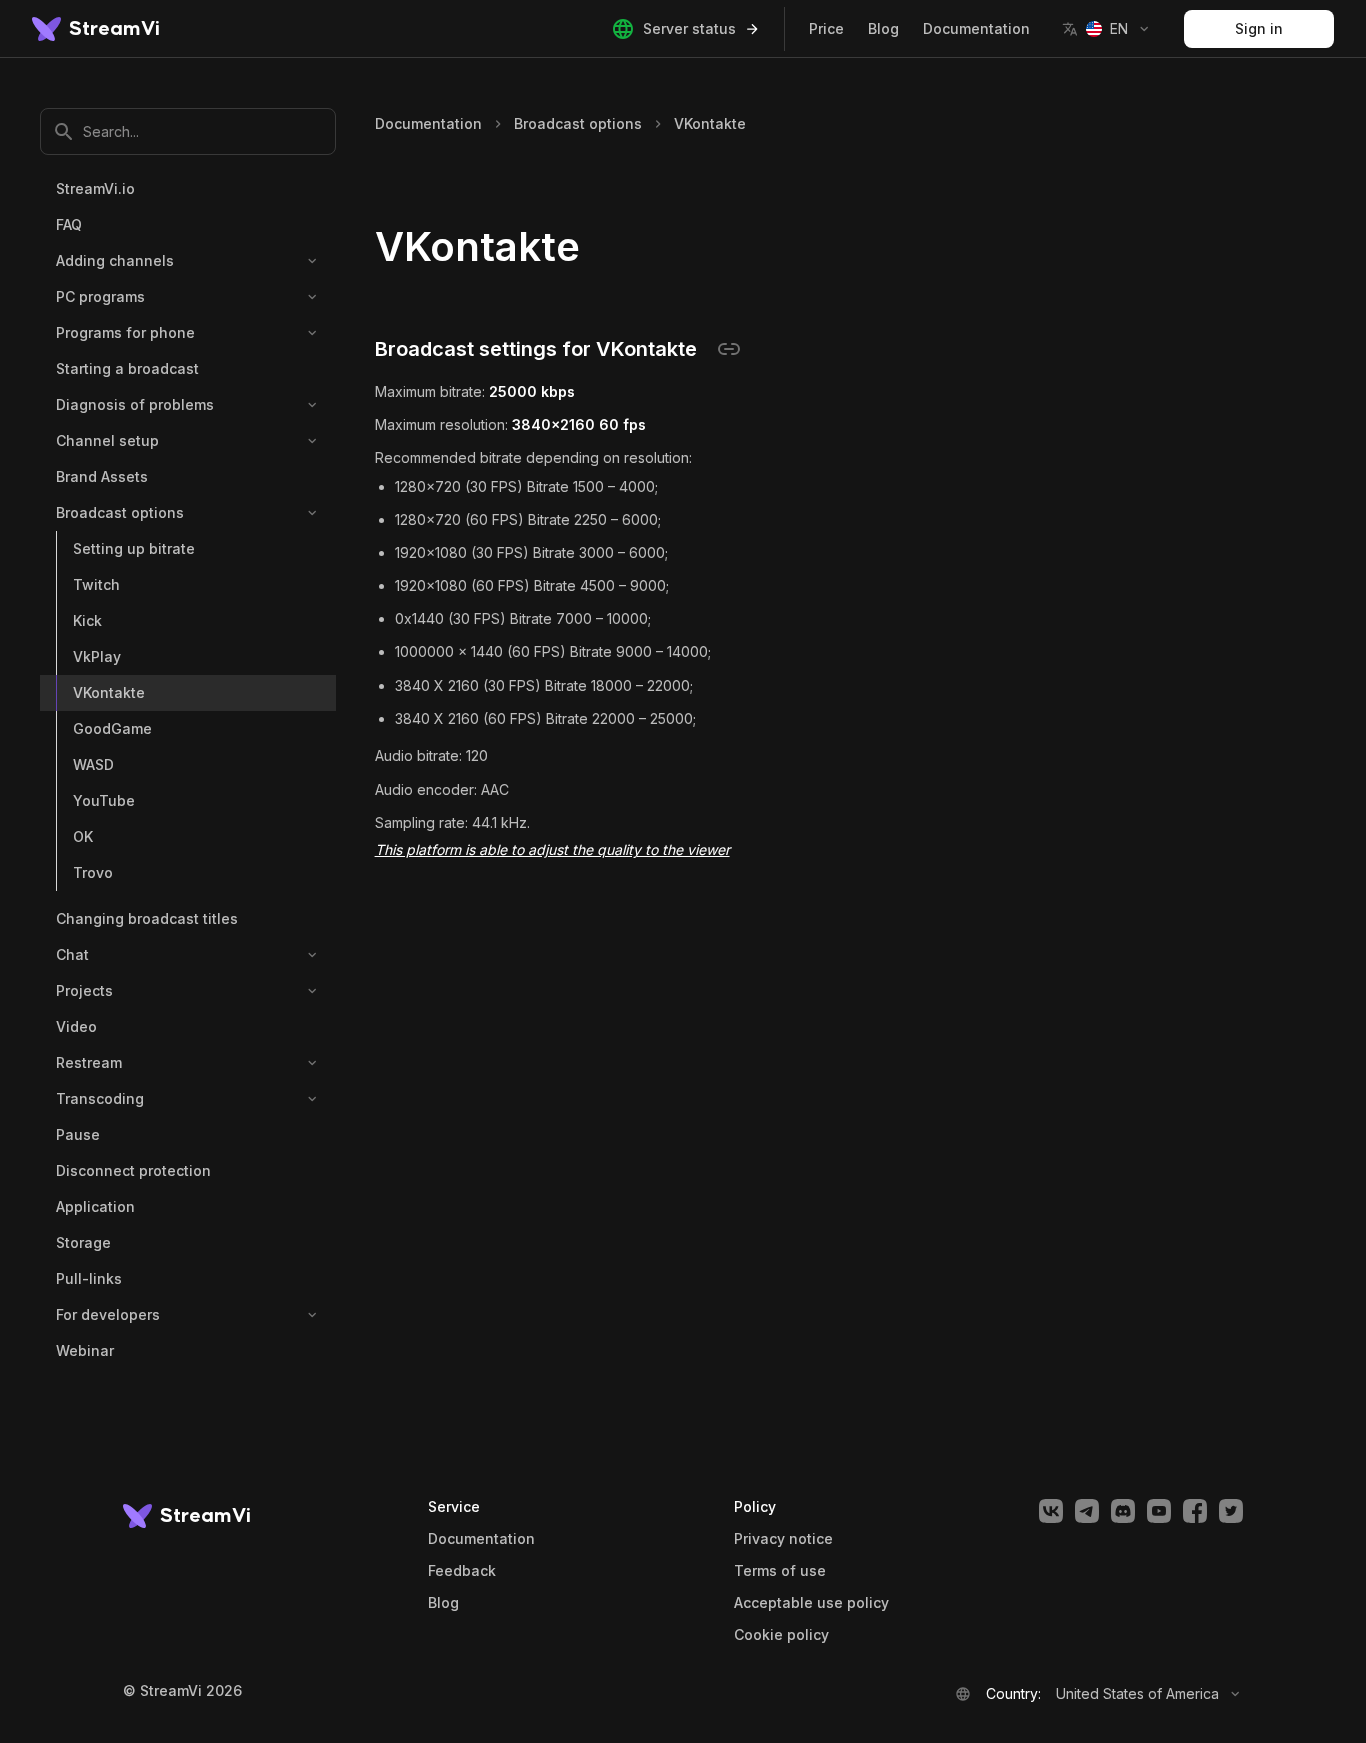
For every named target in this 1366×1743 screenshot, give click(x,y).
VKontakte (109, 692)
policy (781, 1635)
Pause (78, 1134)
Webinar (85, 1350)
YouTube (104, 800)
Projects (84, 990)
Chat (72, 954)
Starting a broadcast (127, 368)
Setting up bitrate (134, 548)
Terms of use (780, 1571)
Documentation (976, 28)
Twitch (96, 584)
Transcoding (100, 1098)
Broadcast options (120, 512)
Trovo (93, 872)
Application (95, 1206)
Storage (83, 1242)
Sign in (1259, 28)
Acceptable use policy (811, 1603)
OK (83, 836)
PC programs (100, 296)
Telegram (1087, 1511)
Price (826, 28)
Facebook (1195, 1511)
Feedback (462, 1571)
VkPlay (97, 656)
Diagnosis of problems (135, 404)
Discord (1123, 1511)
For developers (108, 1314)
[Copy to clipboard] (729, 349)
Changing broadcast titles (147, 918)
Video (76, 1026)
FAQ (69, 224)
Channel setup (107, 440)
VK (1051, 1511)
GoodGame (112, 728)
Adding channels (115, 260)
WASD (93, 764)
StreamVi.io (95, 188)
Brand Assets (102, 476)
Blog (883, 28)
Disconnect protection (133, 1170)
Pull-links (89, 1278)
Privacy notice (783, 1539)
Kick (87, 620)
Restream (89, 1062)
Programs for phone (125, 332)
